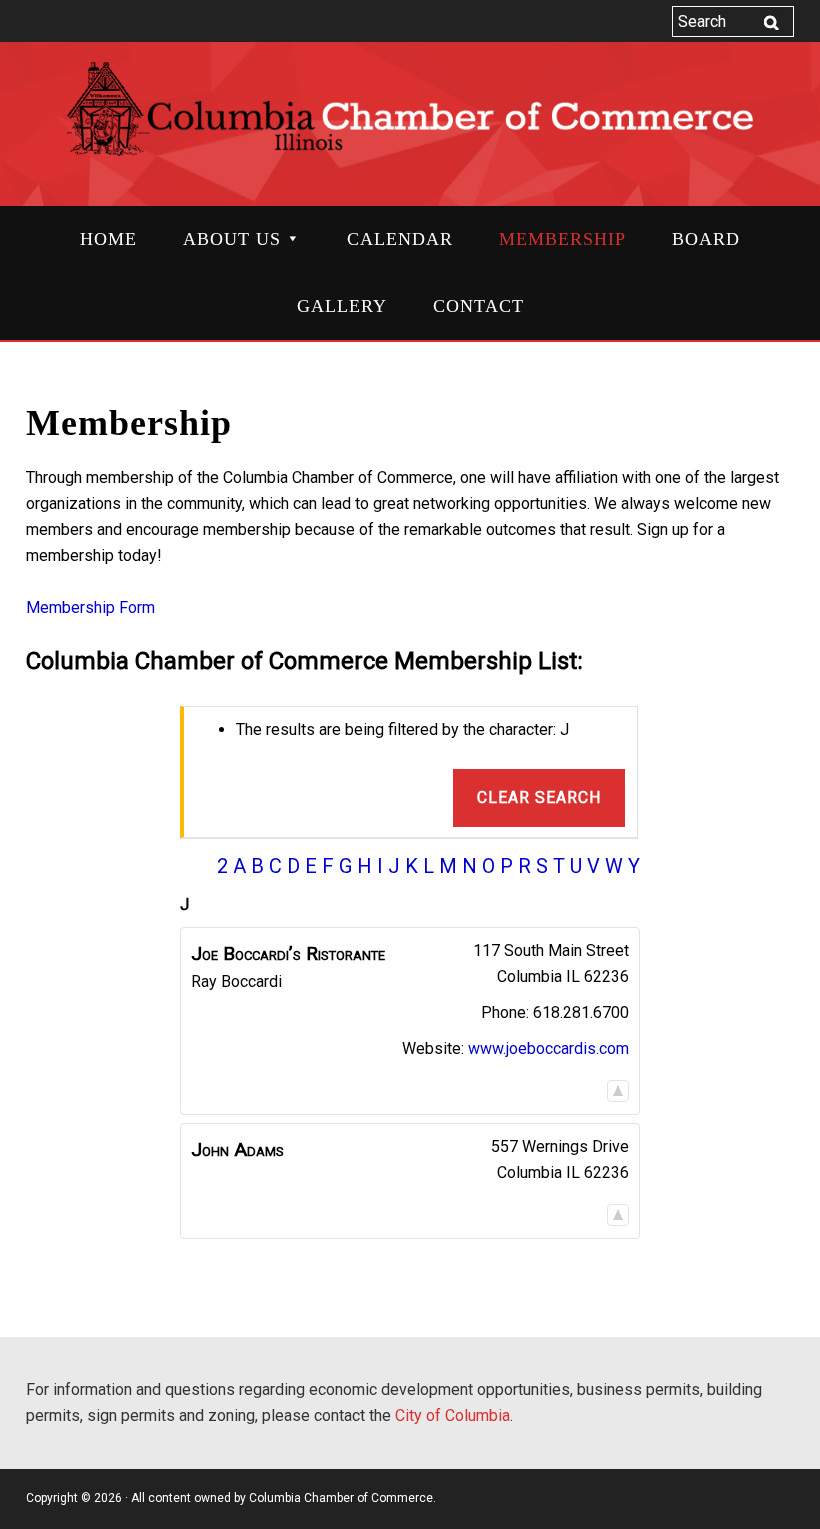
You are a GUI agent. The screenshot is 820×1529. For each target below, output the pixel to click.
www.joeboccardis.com (548, 1048)
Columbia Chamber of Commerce (410, 122)
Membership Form (90, 607)
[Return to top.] (618, 1090)
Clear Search (539, 797)
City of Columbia (452, 1415)
